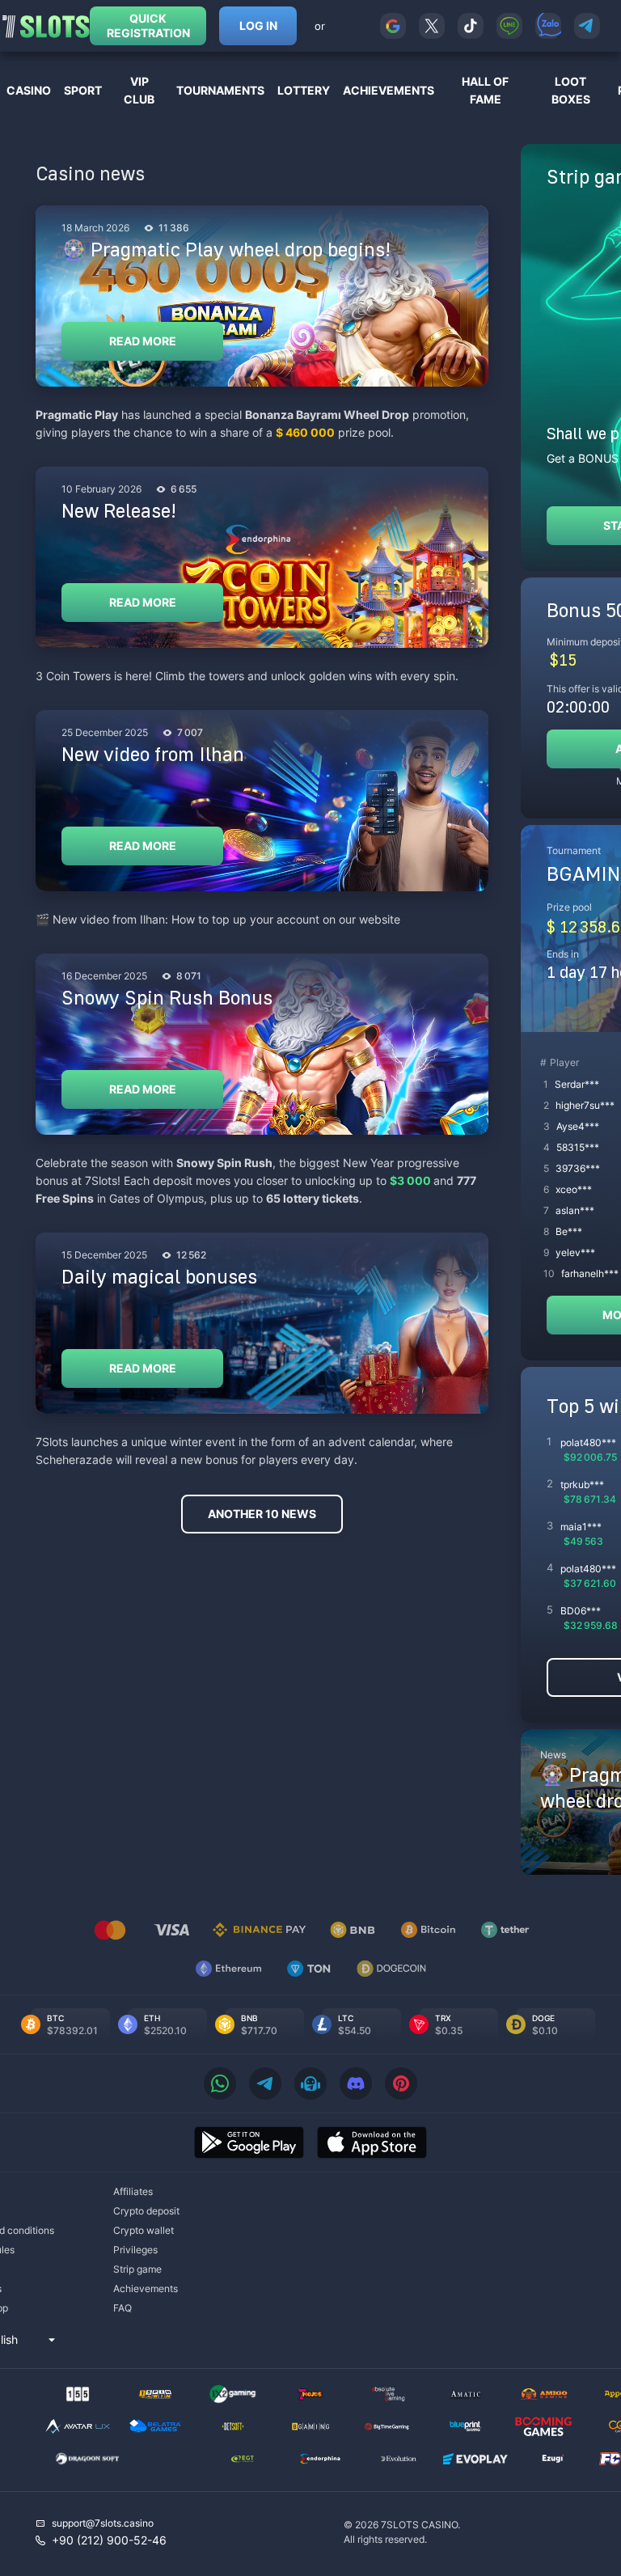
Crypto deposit (146, 2211)
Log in (258, 25)
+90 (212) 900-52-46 (109, 2540)
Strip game (137, 2269)
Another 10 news (262, 1514)
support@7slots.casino (103, 2523)
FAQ (123, 2308)
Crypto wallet (144, 2230)
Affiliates (133, 2191)
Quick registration (148, 25)
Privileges (135, 2250)
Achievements (146, 2288)
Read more (143, 341)
